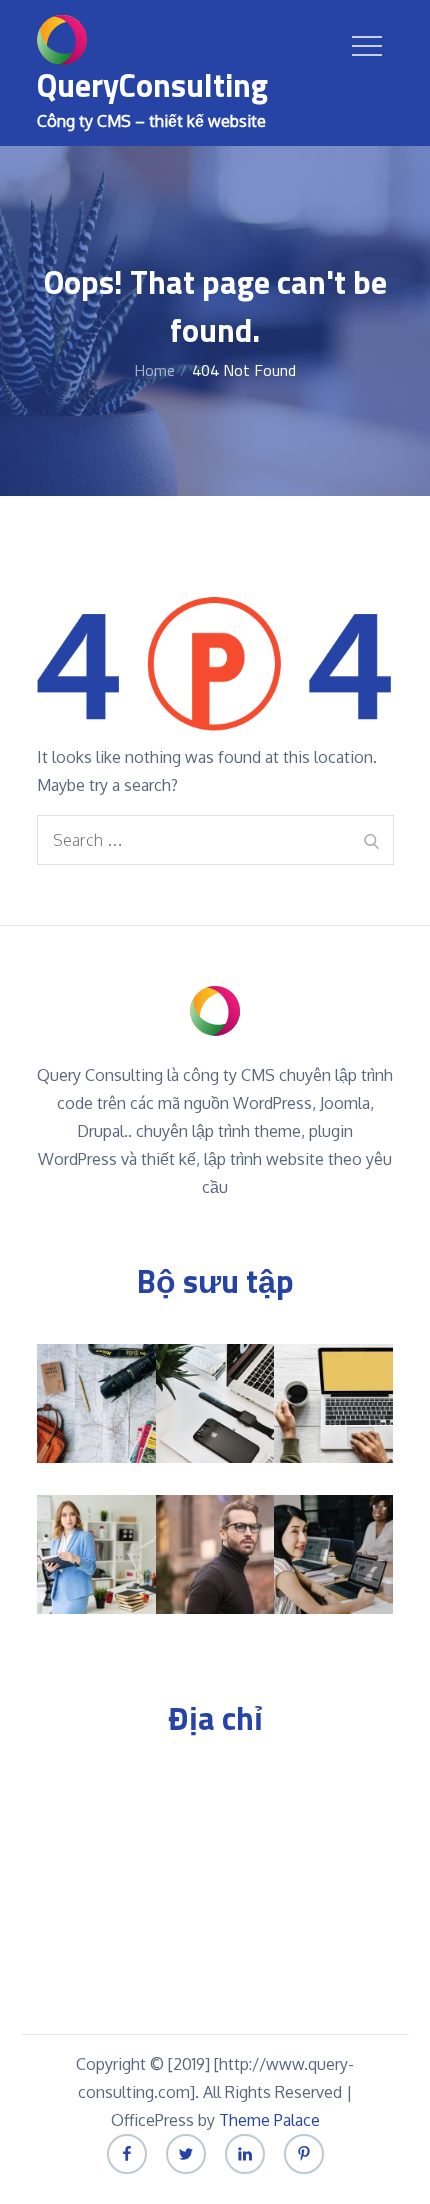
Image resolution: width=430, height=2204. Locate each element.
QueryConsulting (152, 85)
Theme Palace (269, 2120)
